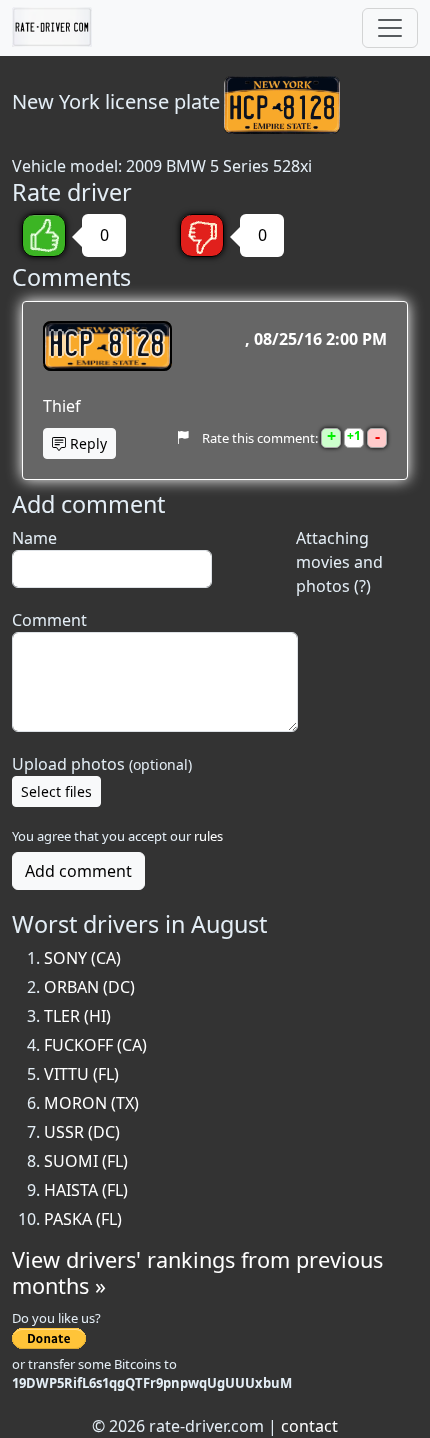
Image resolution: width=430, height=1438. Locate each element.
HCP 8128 (107, 346)
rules (208, 836)
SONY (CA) (82, 958)
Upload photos (102, 764)
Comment (49, 620)
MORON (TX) (91, 1103)
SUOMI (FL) (86, 1161)
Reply (86, 443)
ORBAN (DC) (89, 987)
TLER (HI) (77, 1016)
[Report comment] (182, 438)
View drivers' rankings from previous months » (197, 1272)
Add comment (78, 871)
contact (309, 1426)
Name (34, 538)
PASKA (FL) (83, 1219)
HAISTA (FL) (86, 1190)
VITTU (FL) (81, 1074)
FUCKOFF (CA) (95, 1045)
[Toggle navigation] (390, 28)
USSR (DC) (82, 1132)
